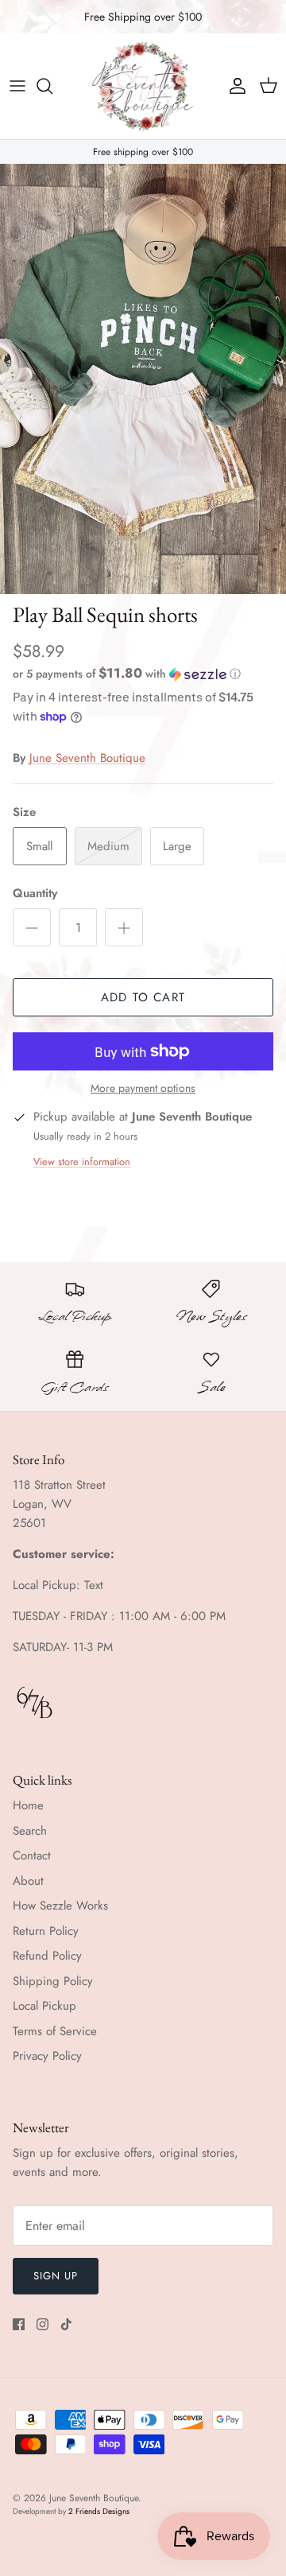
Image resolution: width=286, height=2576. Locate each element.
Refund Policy (47, 1956)
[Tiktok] (66, 2324)
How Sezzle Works (60, 1906)
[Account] (234, 86)
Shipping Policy (53, 1981)
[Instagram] (43, 2324)
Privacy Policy (47, 2056)
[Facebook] (19, 2324)
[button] (143, 674)
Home (28, 1805)
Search (30, 1831)
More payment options (143, 1088)
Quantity (35, 894)
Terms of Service (55, 2031)
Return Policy (46, 1931)
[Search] (52, 86)
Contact (32, 1855)
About (28, 1881)
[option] (143, 379)
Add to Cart (143, 997)
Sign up (56, 2276)
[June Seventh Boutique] (143, 86)
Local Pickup (44, 2006)
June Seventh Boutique (87, 758)
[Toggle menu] (17, 86)
